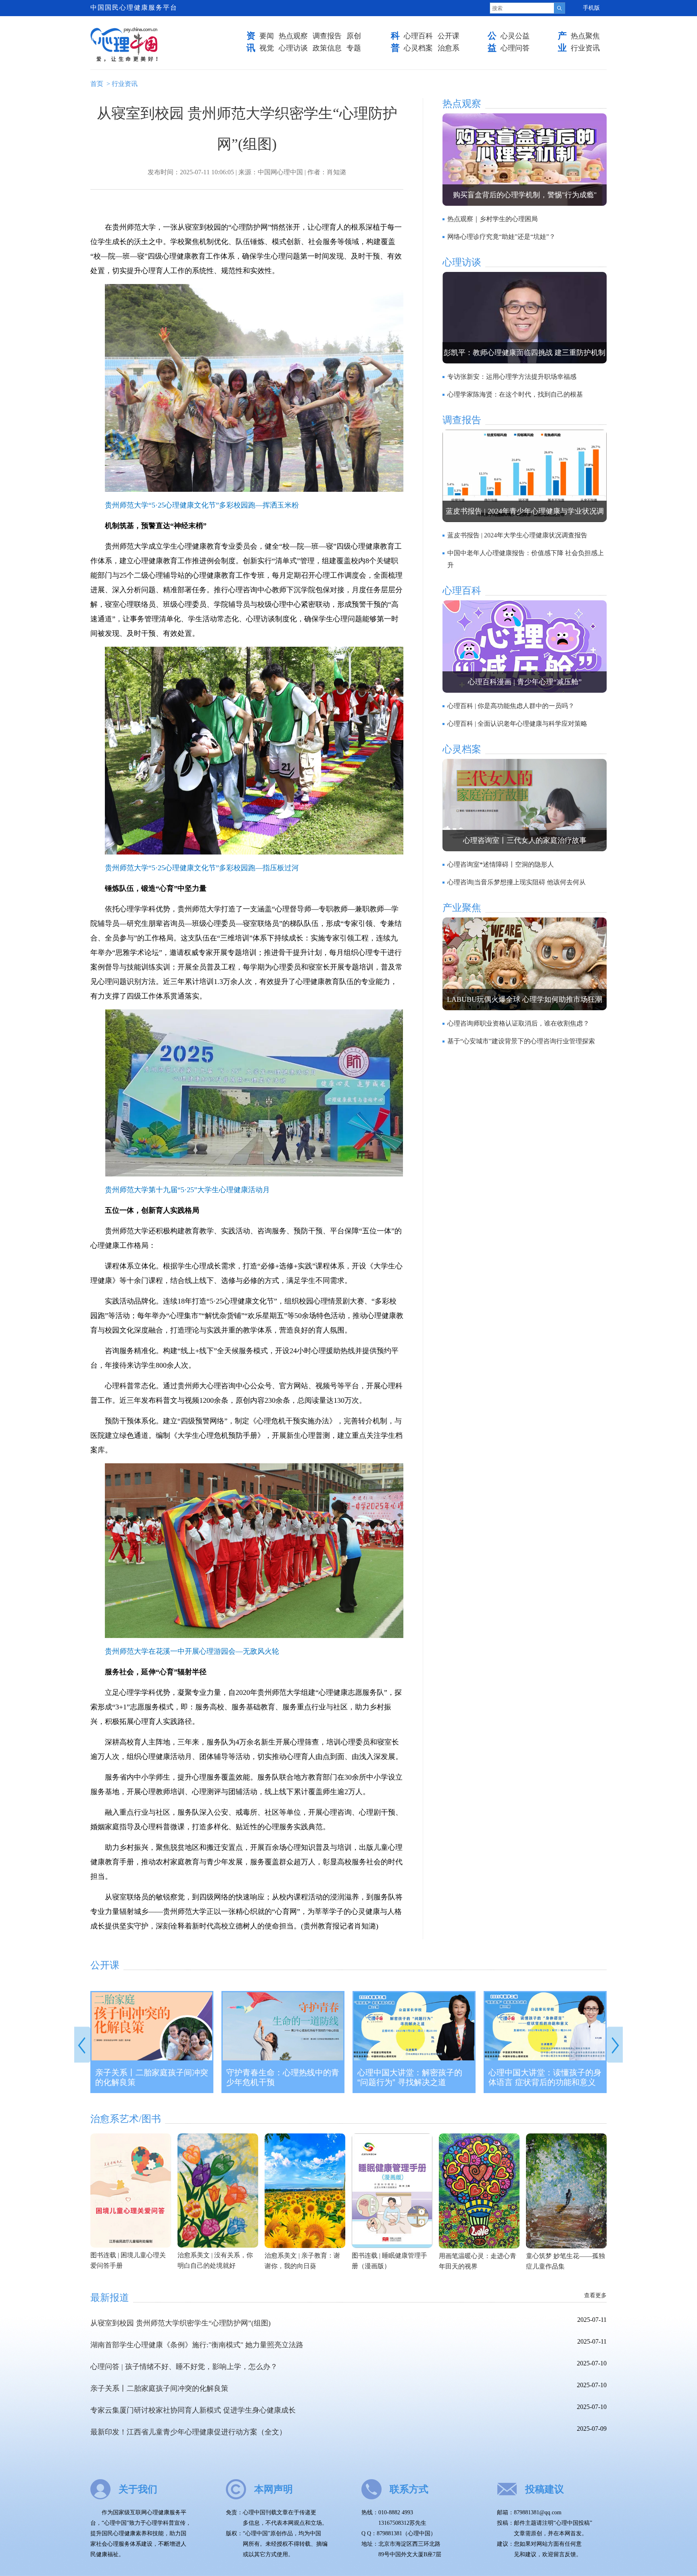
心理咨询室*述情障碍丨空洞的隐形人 (501, 864)
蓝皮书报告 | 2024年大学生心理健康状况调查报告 (517, 535)
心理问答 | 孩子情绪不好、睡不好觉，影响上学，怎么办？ (184, 2367)
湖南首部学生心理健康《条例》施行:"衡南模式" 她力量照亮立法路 (197, 2345)
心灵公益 (515, 36)
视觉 (267, 48)
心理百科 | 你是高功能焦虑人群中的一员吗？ (511, 706)
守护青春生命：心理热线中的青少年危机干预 (283, 2077)
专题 (354, 48)
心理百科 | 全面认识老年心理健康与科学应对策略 (517, 724)
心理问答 (515, 48)
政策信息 (327, 48)
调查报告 (327, 36)
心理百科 (418, 36)
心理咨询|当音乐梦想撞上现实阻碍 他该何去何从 (516, 882)
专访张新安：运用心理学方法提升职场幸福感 (512, 377)
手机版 (591, 8)
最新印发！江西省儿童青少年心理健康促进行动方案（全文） (188, 2432)
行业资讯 (585, 48)
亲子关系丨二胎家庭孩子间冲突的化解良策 (152, 2077)
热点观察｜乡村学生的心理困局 (492, 219)
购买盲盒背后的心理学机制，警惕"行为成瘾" (525, 195)
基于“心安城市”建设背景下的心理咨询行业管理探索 (521, 1041)
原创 (354, 36)
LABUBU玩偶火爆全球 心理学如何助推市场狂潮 (525, 999)
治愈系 (449, 48)
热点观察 (293, 36)
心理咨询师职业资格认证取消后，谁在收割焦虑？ (518, 1023)
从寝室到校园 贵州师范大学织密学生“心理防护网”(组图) (181, 2323)
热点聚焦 (585, 36)
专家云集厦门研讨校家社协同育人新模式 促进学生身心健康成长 (193, 2410)
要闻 (267, 36)
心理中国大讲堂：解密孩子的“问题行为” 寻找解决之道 (410, 2077)
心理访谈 (293, 48)
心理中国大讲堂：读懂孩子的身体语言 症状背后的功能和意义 (545, 2077)
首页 (97, 84)
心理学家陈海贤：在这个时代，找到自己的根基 (515, 394)
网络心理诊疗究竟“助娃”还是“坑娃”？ (501, 237)
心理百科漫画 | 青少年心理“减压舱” (525, 682)
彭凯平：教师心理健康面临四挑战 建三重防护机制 (525, 353)
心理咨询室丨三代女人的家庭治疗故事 (525, 840)
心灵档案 (418, 48)
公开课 (449, 36)
